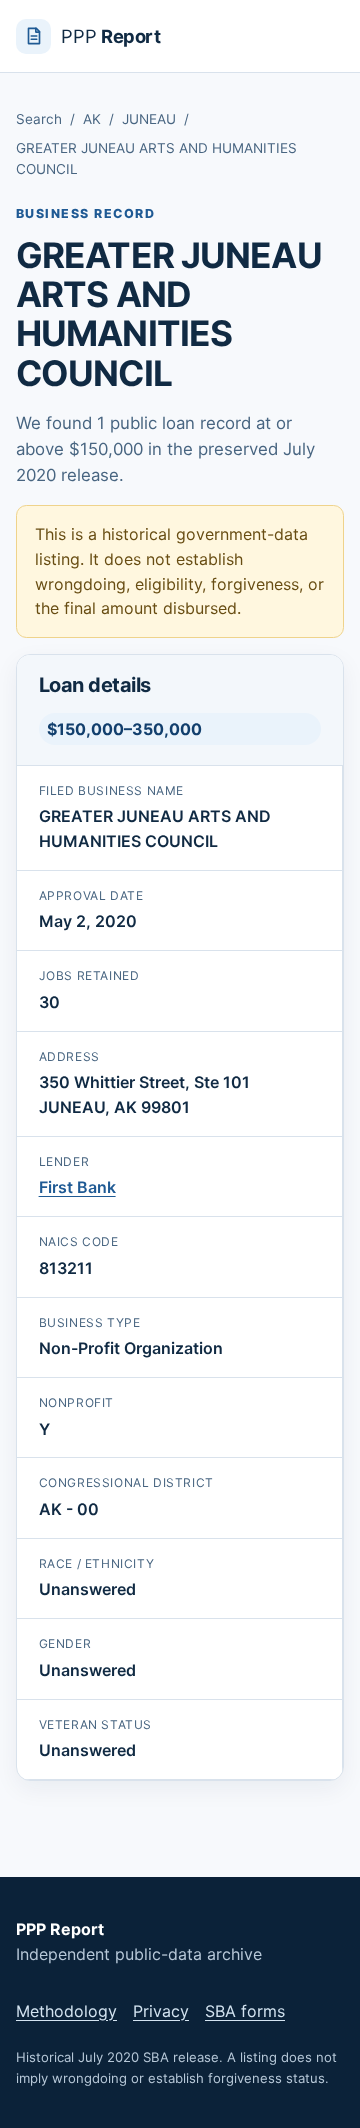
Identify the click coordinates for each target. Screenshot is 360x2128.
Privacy (161, 2011)
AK (92, 119)
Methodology (66, 2011)
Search (39, 119)
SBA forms (245, 2011)
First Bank (77, 1187)
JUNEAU (149, 119)
